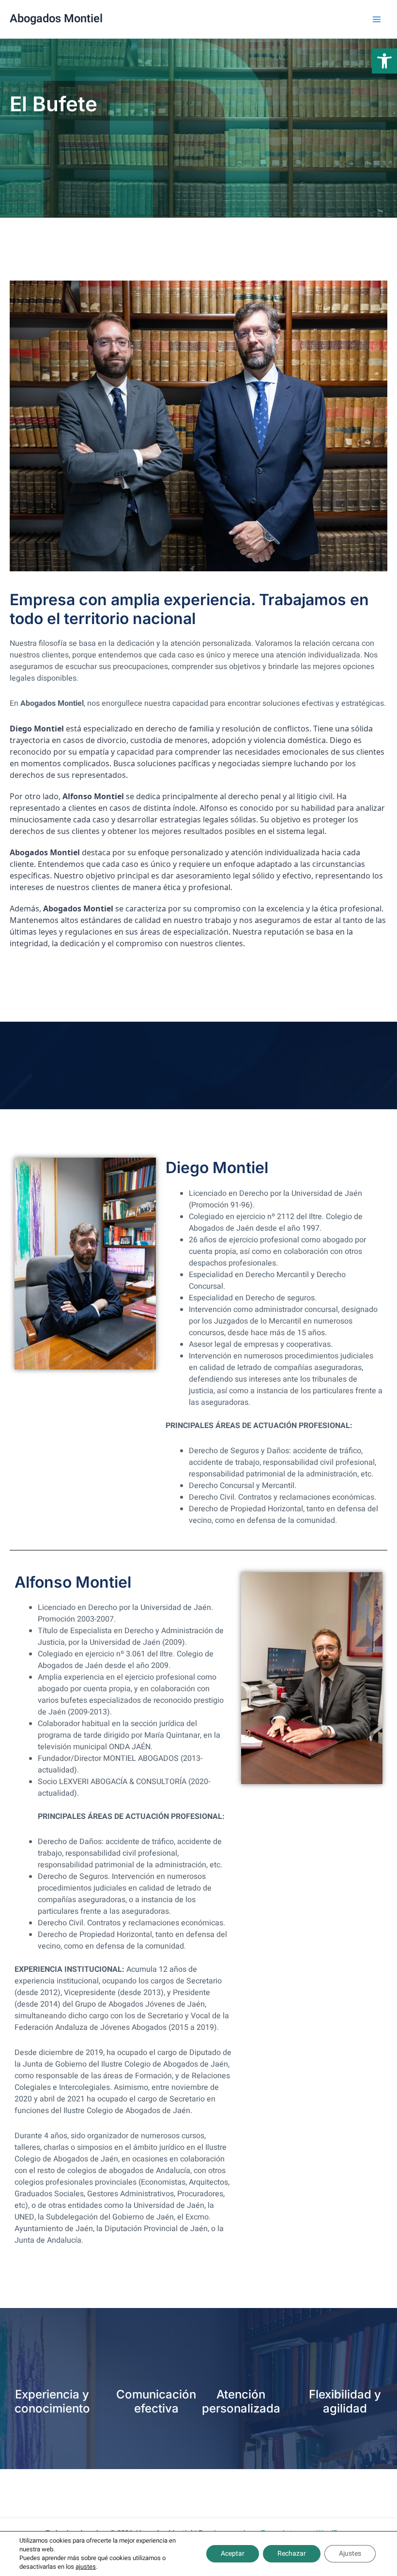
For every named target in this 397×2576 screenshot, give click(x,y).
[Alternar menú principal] (377, 19)
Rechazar (292, 2554)
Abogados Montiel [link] (56, 19)
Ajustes (350, 2554)
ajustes (86, 2567)
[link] (384, 61)
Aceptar (233, 2554)
